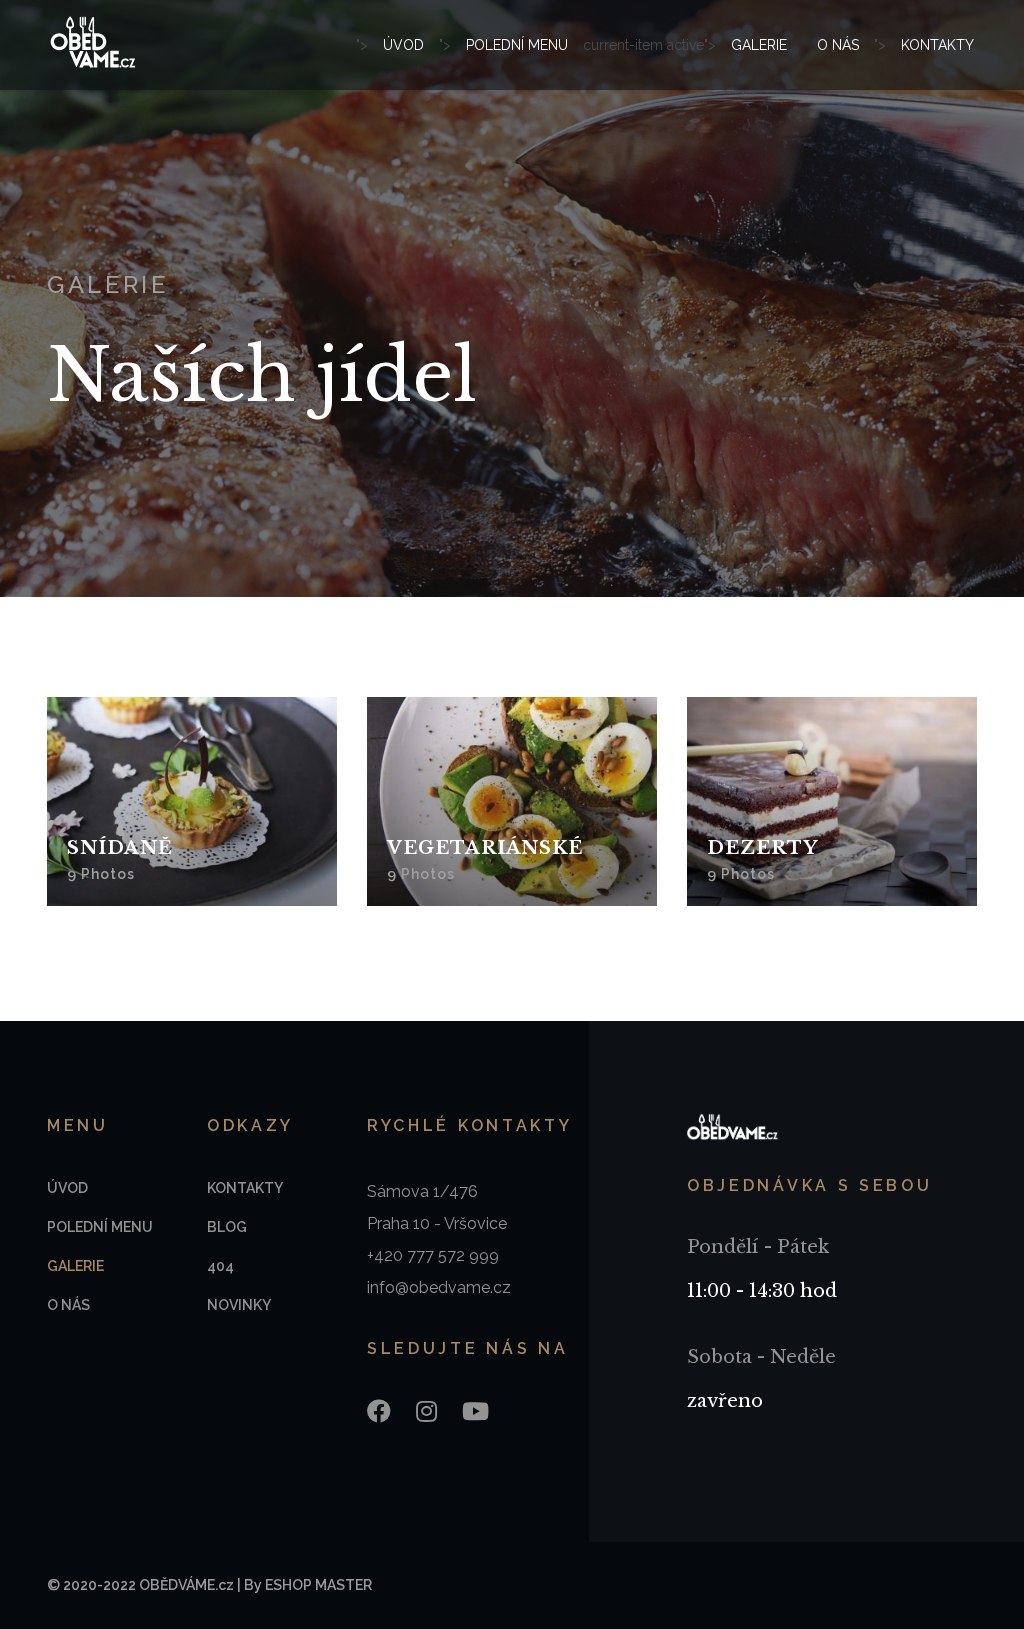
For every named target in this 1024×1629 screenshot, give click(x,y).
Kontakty (937, 45)
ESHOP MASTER (318, 1585)
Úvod (403, 45)
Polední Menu (517, 45)
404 (220, 1266)
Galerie (759, 45)
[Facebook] (379, 1411)
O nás (838, 45)
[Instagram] (426, 1411)
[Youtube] (475, 1411)
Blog (227, 1227)
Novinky (239, 1305)
